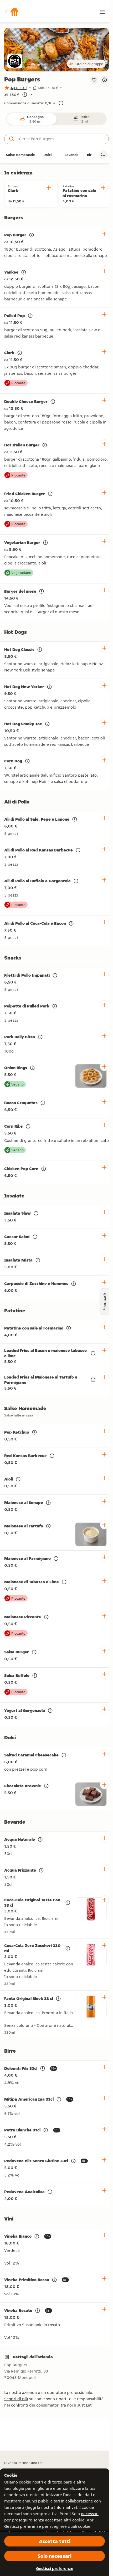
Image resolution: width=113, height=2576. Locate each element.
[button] (12, 12)
